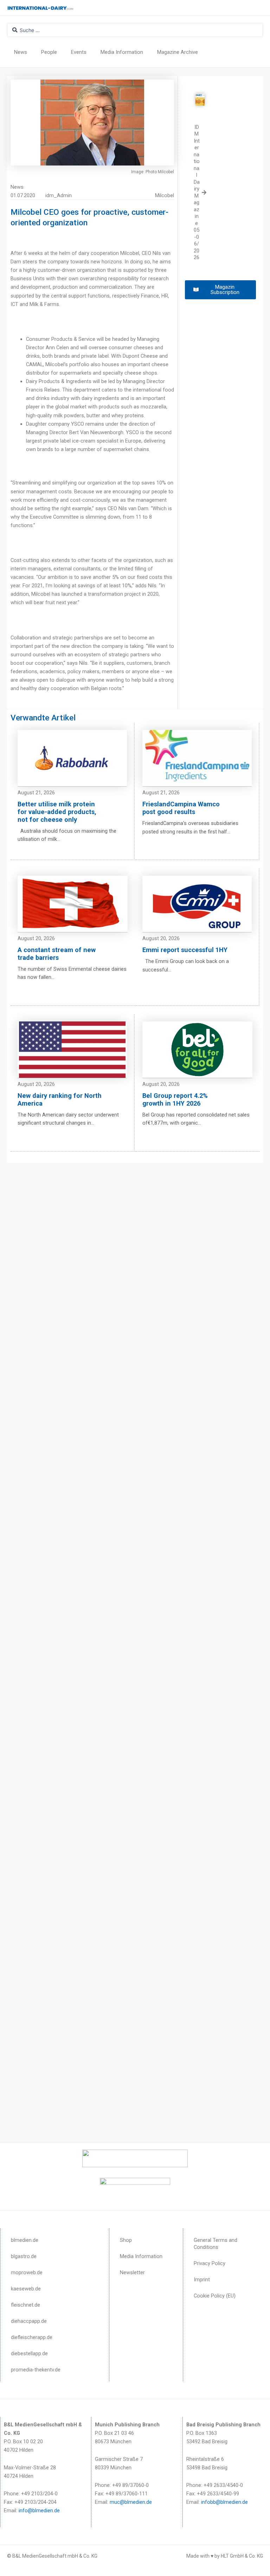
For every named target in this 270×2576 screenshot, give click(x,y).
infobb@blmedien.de (224, 2502)
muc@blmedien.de (131, 2502)
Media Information (122, 52)
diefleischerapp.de (32, 2337)
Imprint (202, 2280)
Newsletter (132, 2272)
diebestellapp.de (29, 2353)
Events (79, 52)
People (49, 52)
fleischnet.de (25, 2305)
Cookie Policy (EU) (215, 2296)
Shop (126, 2240)
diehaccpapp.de (29, 2321)
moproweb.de (27, 2272)
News (21, 52)
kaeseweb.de (26, 2289)
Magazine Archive (178, 52)
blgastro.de (24, 2256)
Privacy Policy (210, 2263)
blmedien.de (25, 2240)
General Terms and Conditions (216, 2244)
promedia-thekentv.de (36, 2370)
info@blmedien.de (39, 2511)
